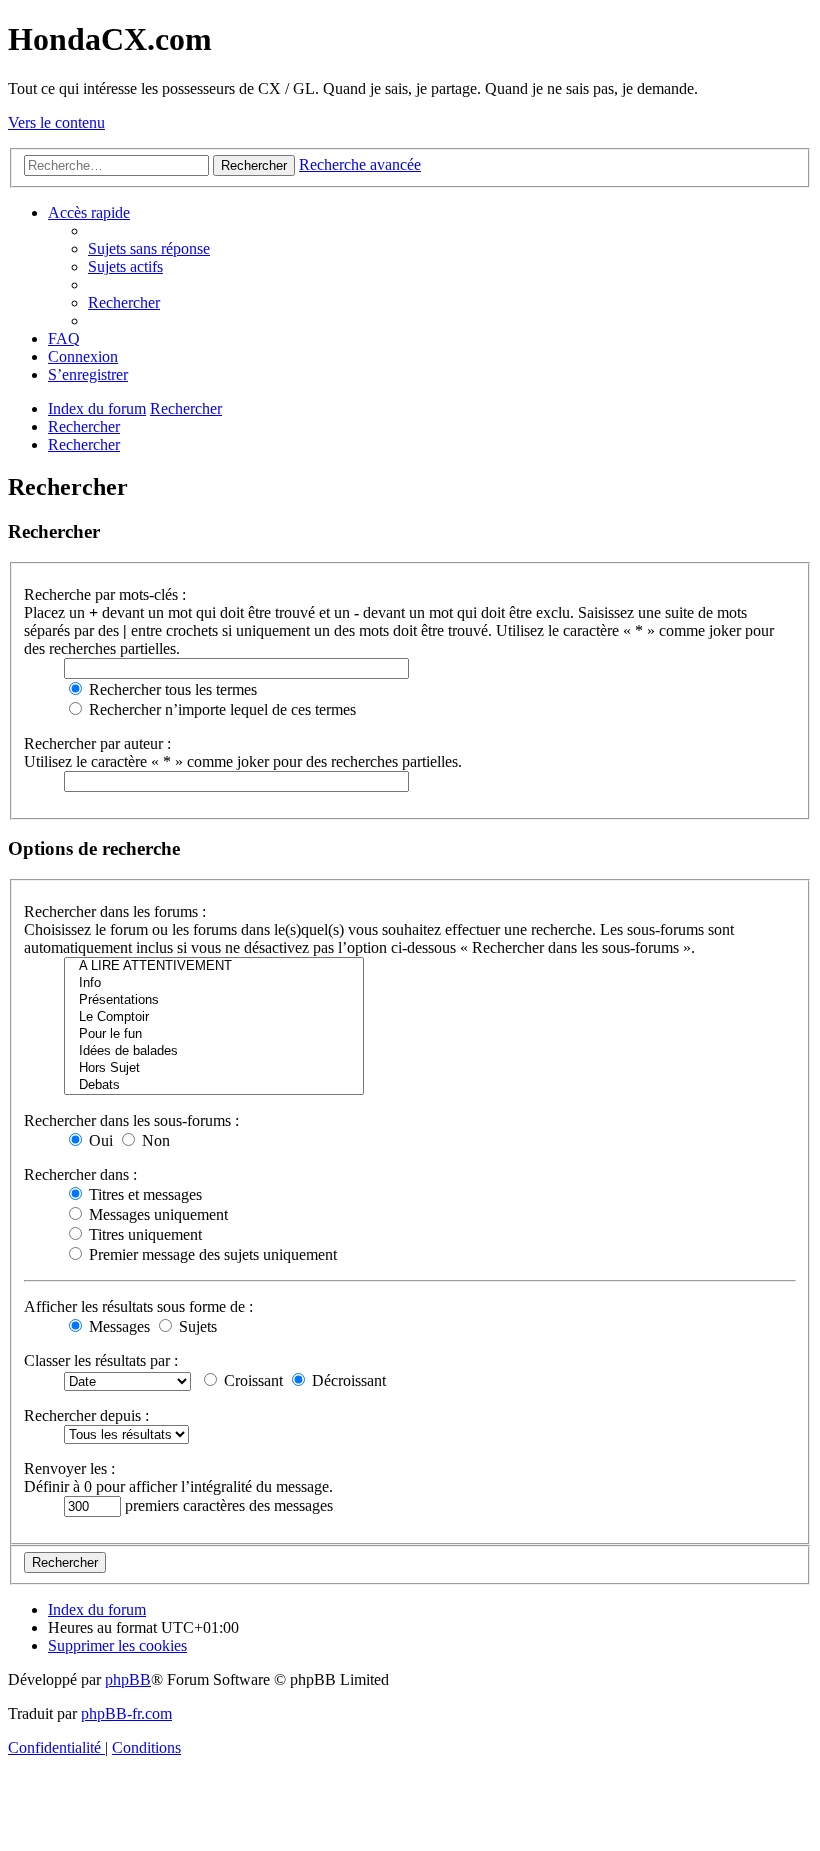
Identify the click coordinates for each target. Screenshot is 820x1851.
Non (154, 1140)
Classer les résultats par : (101, 1360)
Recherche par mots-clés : (105, 594)
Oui (99, 1140)
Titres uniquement (143, 1234)
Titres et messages (143, 1194)
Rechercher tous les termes (171, 689)
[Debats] (214, 1085)
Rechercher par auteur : (97, 743)
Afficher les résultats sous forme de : (138, 1306)
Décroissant (347, 1380)
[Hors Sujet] (214, 1068)
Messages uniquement (156, 1214)
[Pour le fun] (214, 1034)
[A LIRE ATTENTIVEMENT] (214, 966)
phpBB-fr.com (126, 1713)
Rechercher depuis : (86, 1415)
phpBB (128, 1679)
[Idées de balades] (214, 1051)
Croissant (251, 1380)
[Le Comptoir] (214, 1017)
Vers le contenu (56, 122)
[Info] (214, 983)
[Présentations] (214, 1000)
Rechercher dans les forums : (115, 911)
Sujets (196, 1326)
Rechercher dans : (80, 1174)
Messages (117, 1326)
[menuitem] (149, 248)
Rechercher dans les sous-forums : (131, 1120)
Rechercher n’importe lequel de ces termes (220, 709)
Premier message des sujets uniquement (211, 1254)
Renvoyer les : (69, 1468)
